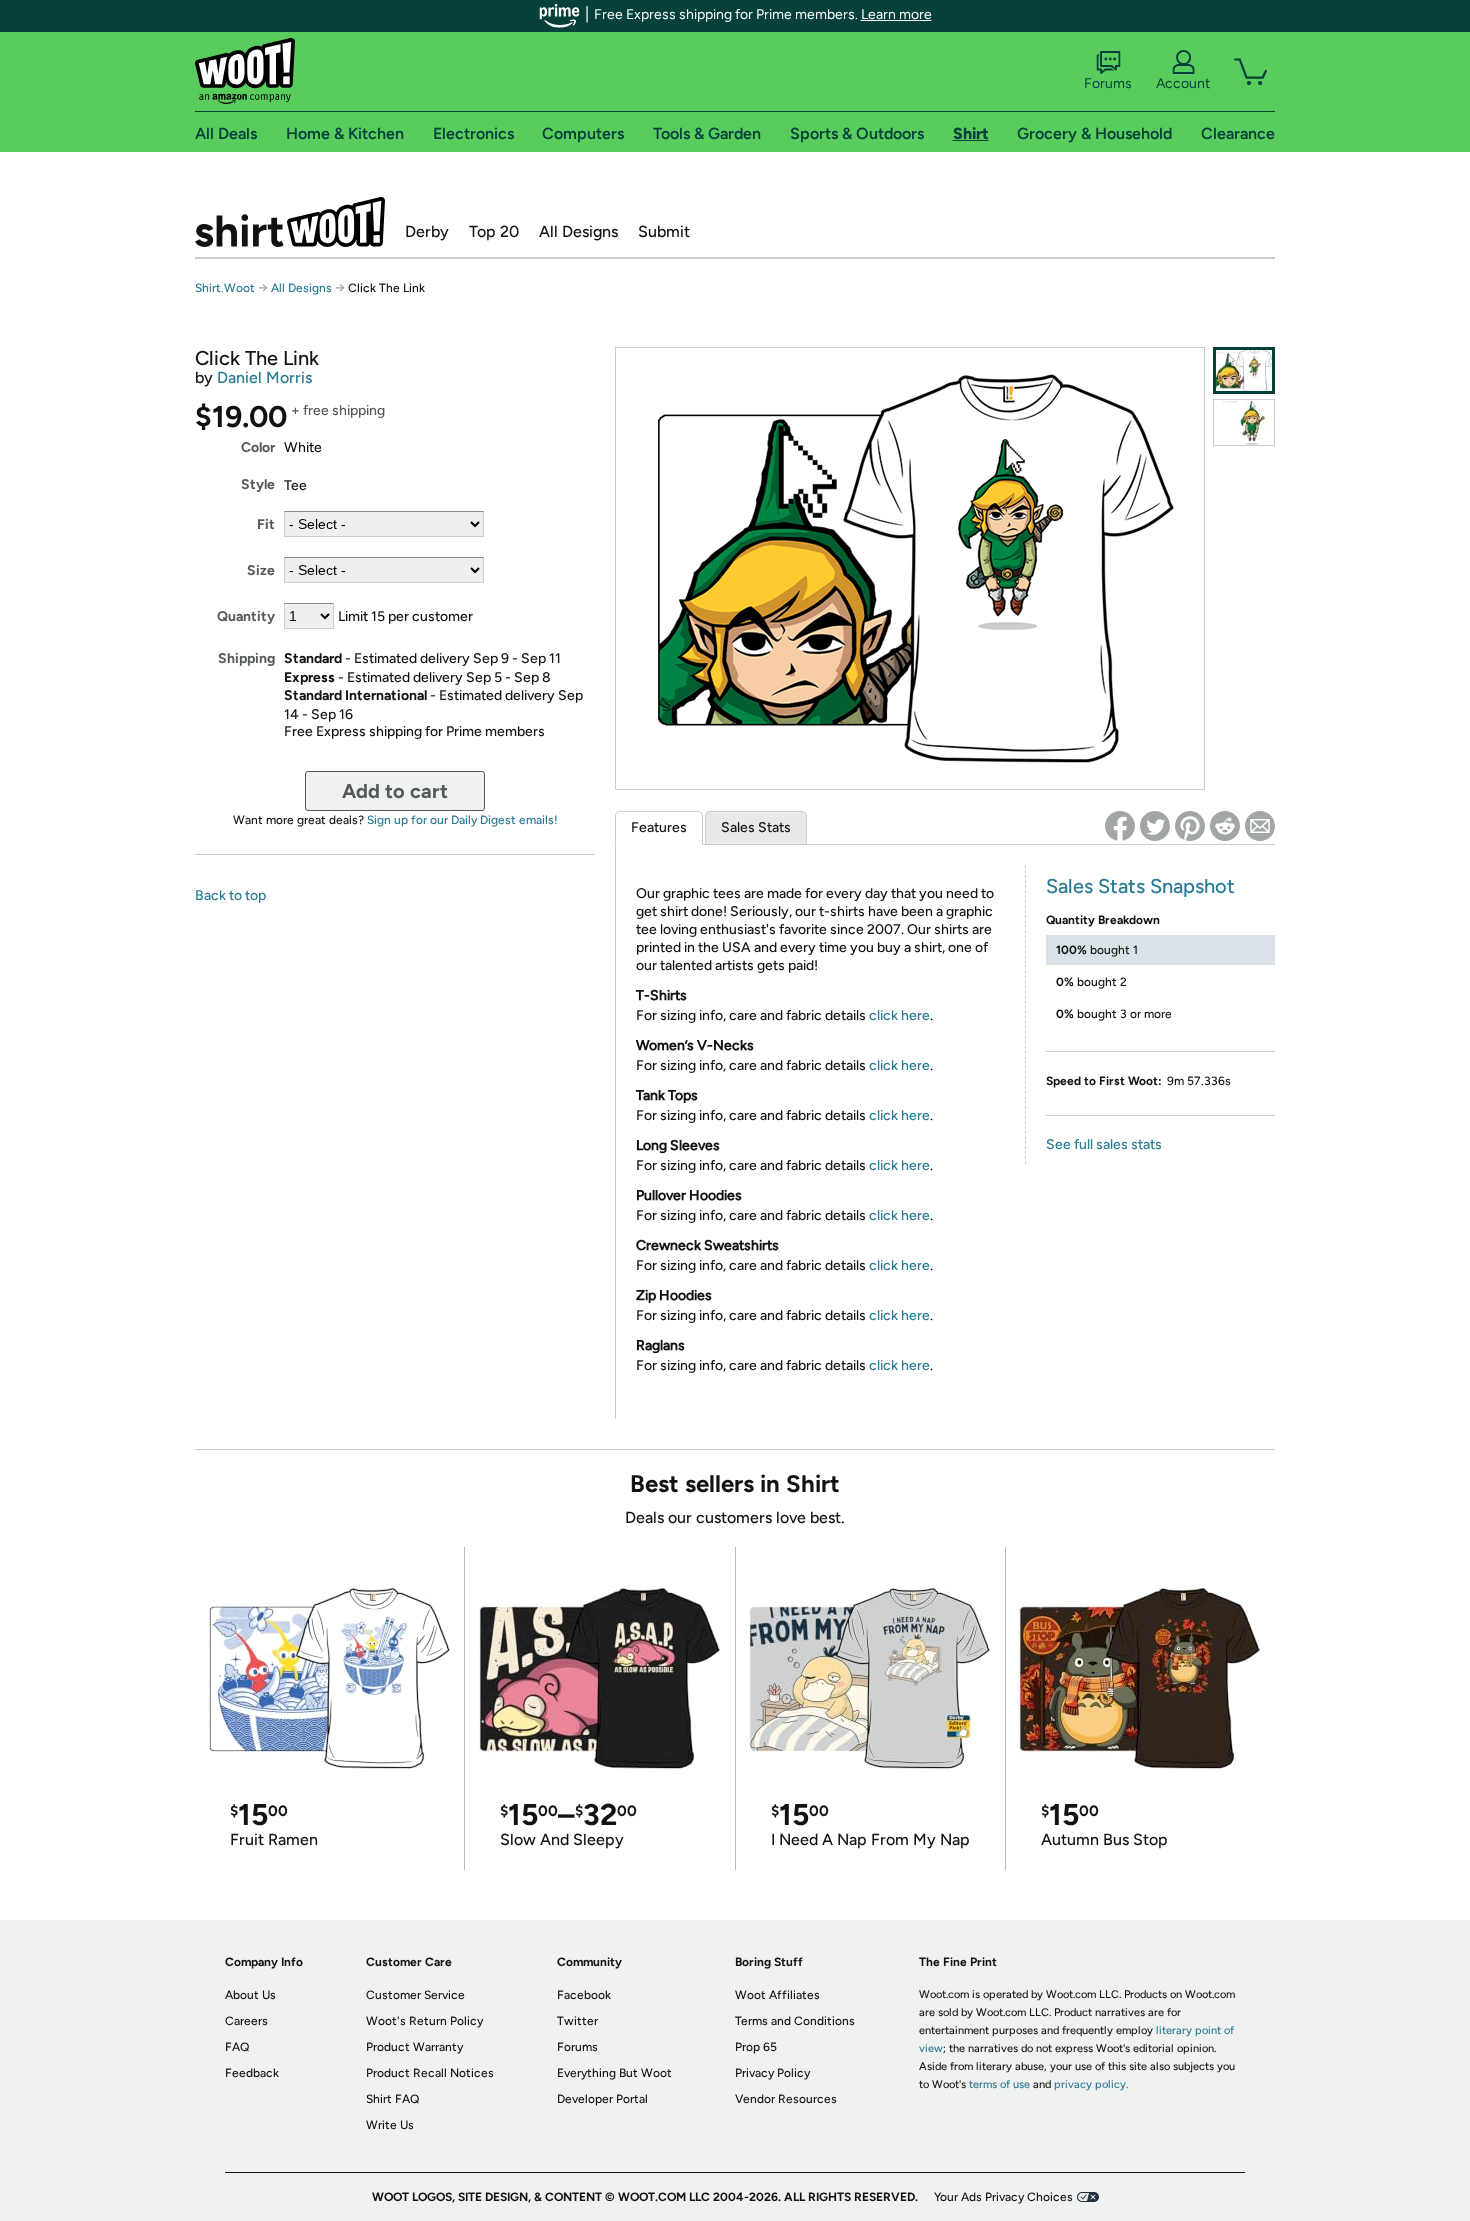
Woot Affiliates (777, 1995)
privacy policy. (1091, 2084)
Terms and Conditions (795, 2021)
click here (899, 1015)
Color (258, 447)
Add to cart (395, 791)
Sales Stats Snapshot (1140, 886)
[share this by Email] (1260, 826)
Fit (266, 524)
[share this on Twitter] (1155, 826)
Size (261, 570)
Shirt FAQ (392, 2099)
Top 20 (494, 231)
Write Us (390, 2125)
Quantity (246, 616)
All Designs (578, 231)
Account (1183, 83)
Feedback (252, 2073)
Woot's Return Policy (424, 2021)
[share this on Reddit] (1225, 826)
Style (258, 484)
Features (659, 827)
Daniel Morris (264, 377)
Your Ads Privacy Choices (1003, 2197)
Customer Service (415, 1995)
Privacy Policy (772, 2073)
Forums (1108, 83)
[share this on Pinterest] (1190, 826)
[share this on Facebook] (1120, 826)
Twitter (577, 2021)
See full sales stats (1104, 1144)
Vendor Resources (786, 2099)
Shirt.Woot (290, 222)
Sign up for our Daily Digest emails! (462, 820)
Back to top (230, 895)
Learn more (896, 14)
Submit (664, 231)
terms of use (999, 2084)
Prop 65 (756, 2047)
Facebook (584, 1995)
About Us (250, 1995)
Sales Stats (756, 827)
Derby (427, 231)
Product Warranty (414, 2047)
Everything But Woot (614, 2073)
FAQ (237, 2047)
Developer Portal (602, 2099)
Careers (246, 2021)
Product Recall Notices (430, 2073)
